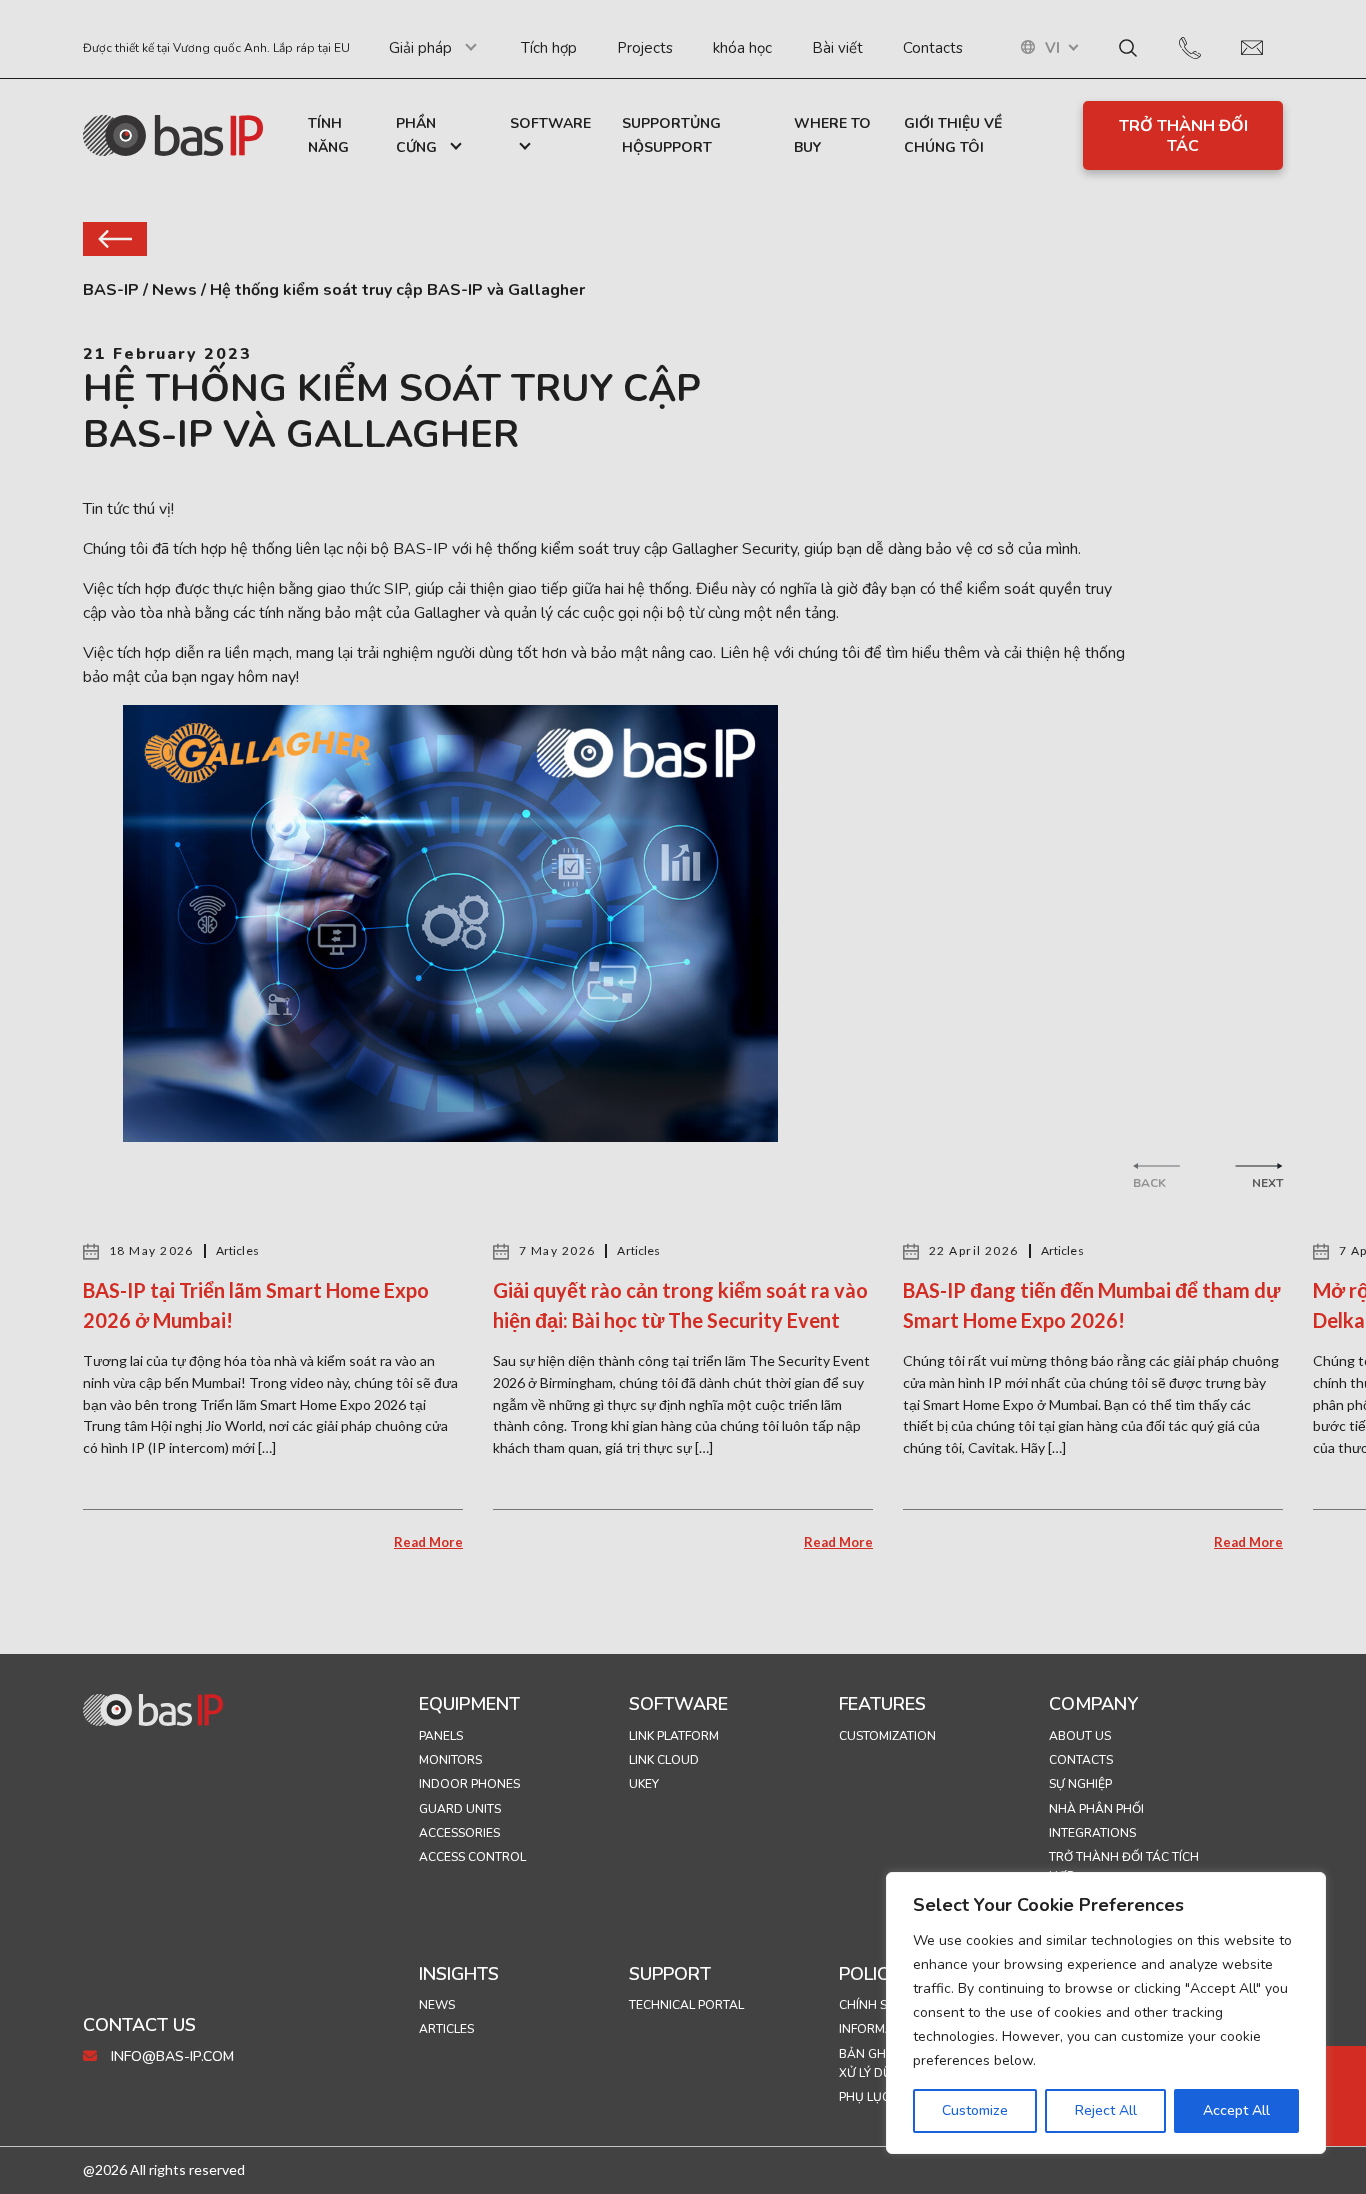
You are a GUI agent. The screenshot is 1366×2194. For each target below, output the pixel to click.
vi (1052, 48)
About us (1080, 1736)
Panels (441, 1736)
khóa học (742, 48)
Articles (446, 2029)
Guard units (460, 1809)
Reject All (1106, 2110)
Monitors (450, 1760)
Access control (472, 1857)
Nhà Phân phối (1096, 1809)
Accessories (459, 1833)
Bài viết (837, 48)
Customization (887, 1736)
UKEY (644, 1784)
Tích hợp (549, 48)
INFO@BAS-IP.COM (170, 2056)
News (437, 2005)
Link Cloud (664, 1760)
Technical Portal (686, 2005)
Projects (645, 48)
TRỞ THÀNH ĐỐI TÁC (1183, 136)
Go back (115, 239)
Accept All (1236, 2110)
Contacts (933, 48)
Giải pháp (420, 48)
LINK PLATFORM (674, 1736)
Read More (428, 1542)
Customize (975, 2110)
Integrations (1092, 1833)
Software (550, 123)
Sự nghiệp (1080, 1784)
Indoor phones (469, 1784)
